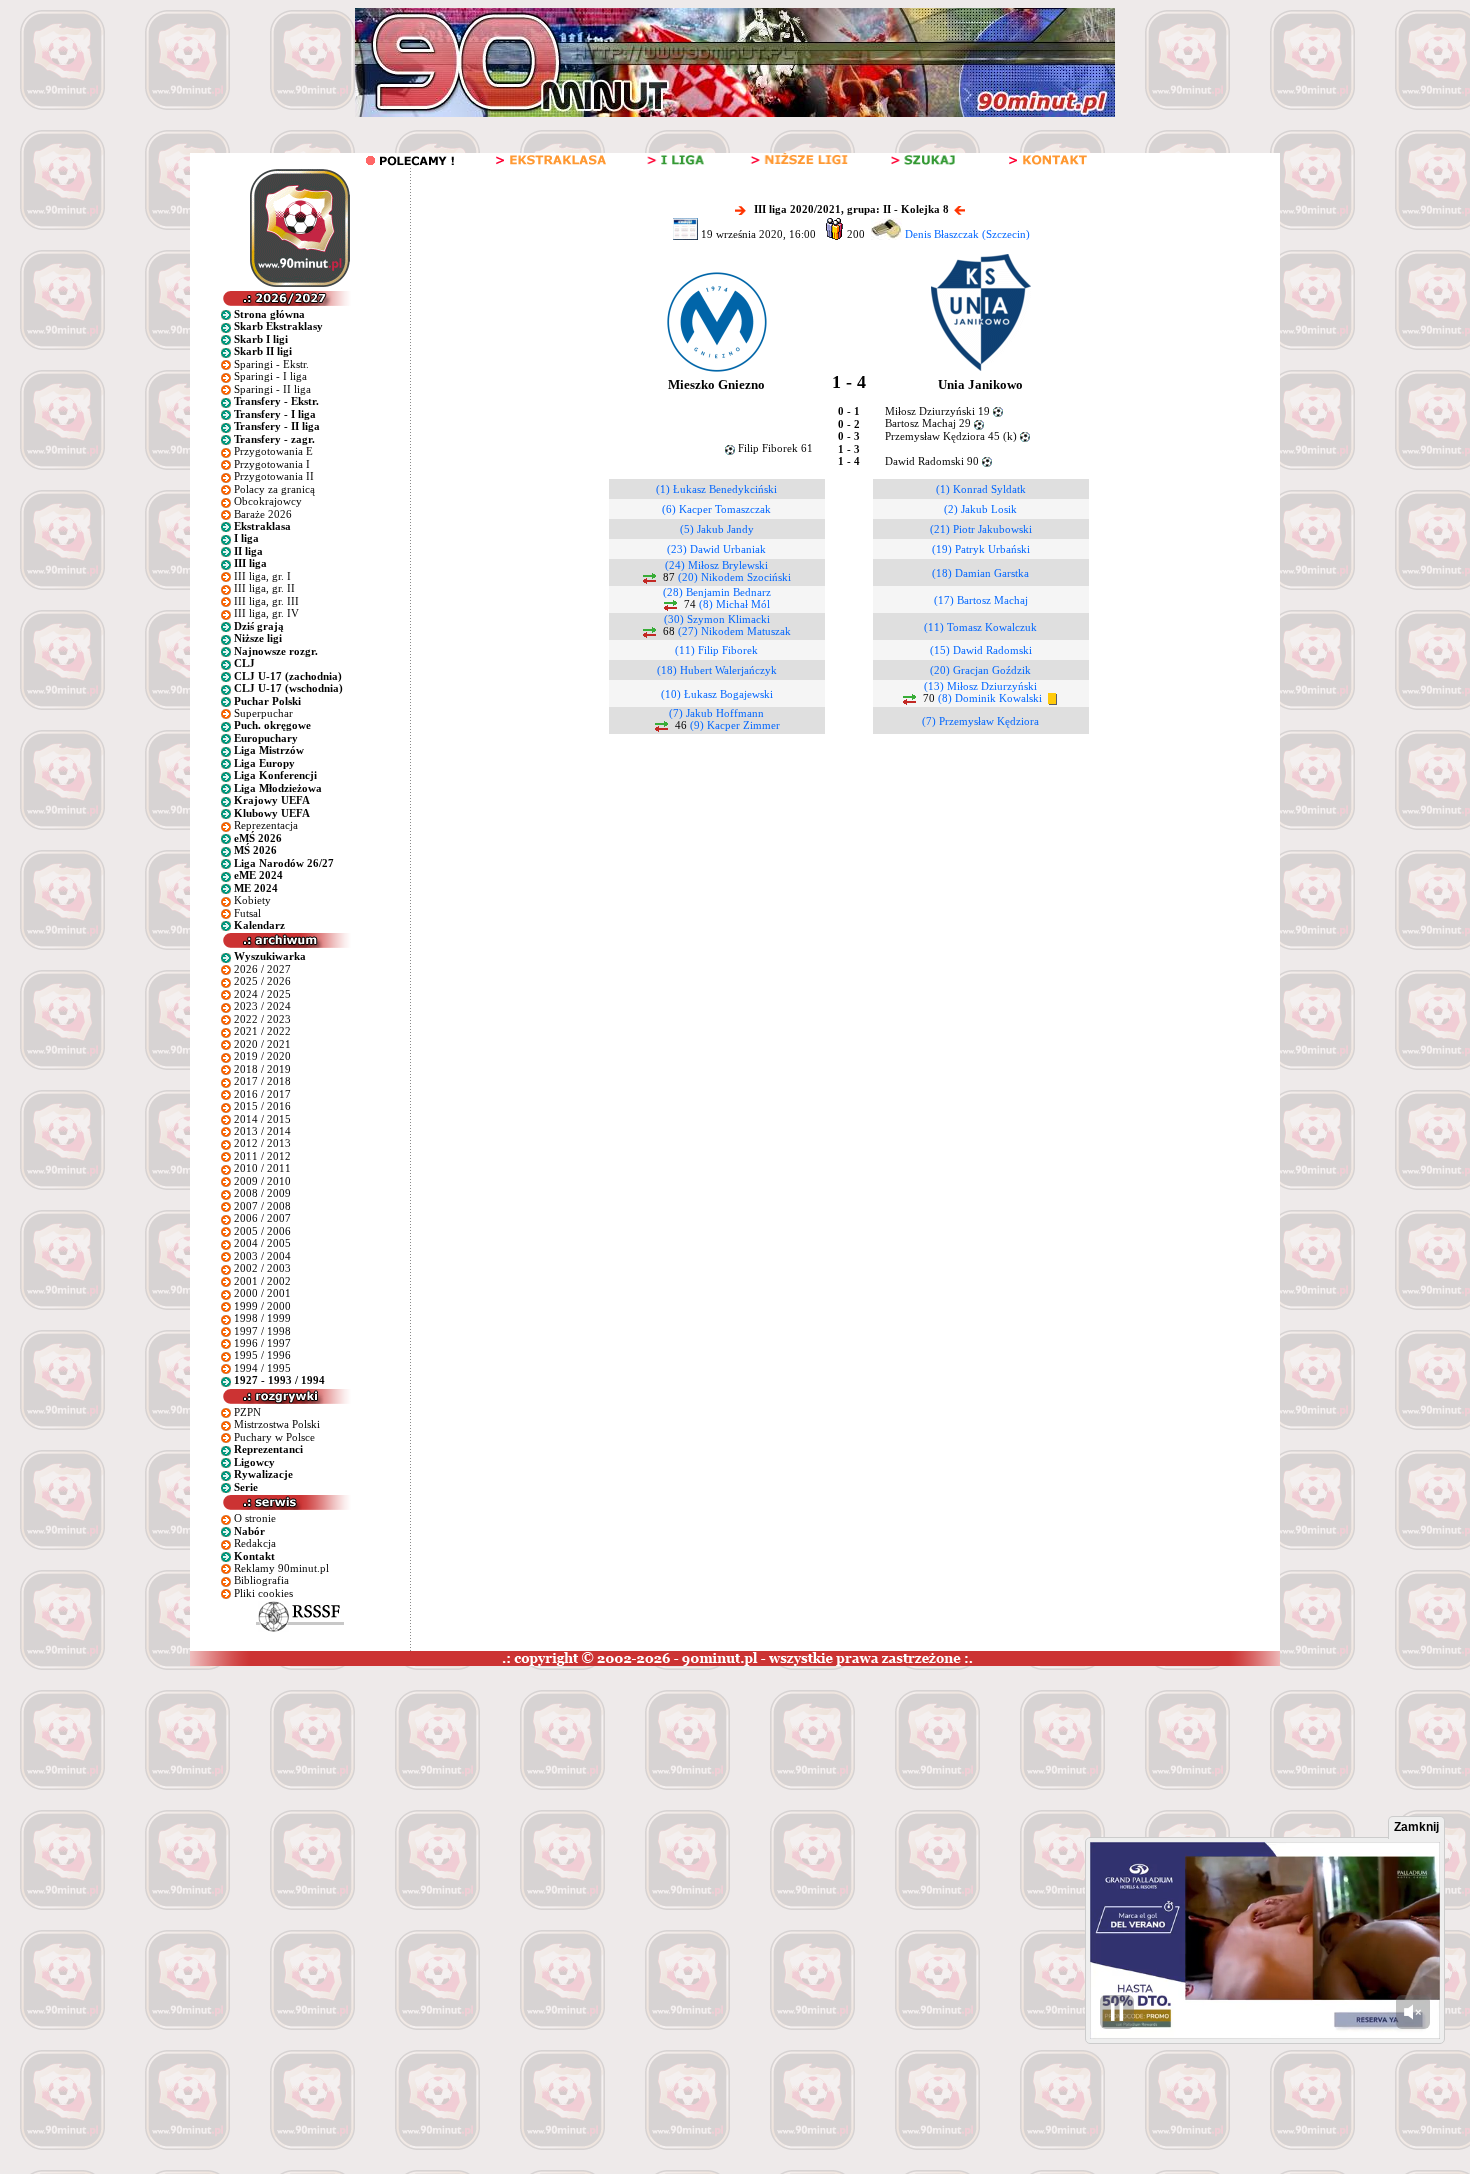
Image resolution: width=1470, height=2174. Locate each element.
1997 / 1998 (262, 1331)
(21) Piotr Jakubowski (981, 529)
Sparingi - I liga (270, 376)
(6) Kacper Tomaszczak (716, 509)
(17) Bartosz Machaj (981, 600)
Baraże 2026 (263, 514)
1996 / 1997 (262, 1343)
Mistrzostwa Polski (277, 1424)
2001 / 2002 (262, 1281)
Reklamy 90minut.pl (281, 1568)
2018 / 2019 (262, 1069)
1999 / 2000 (262, 1306)
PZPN (247, 1412)
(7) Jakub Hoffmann (716, 713)
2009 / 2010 (262, 1181)
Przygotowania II (274, 476)
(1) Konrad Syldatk (981, 489)
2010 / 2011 (262, 1168)
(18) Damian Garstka (980, 573)
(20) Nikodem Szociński (734, 577)
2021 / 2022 (262, 1031)
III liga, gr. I (262, 576)
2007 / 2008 (262, 1206)
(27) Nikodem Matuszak (734, 631)
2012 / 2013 (262, 1143)
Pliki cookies (263, 1593)
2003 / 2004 (262, 1256)
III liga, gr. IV (266, 613)
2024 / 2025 (262, 994)
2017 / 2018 (262, 1081)
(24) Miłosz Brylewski (716, 565)
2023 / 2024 (262, 1006)
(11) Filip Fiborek (716, 650)
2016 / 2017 (262, 1094)
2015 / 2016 (262, 1106)
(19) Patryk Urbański (981, 549)
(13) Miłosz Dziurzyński (980, 686)
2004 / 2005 (262, 1243)
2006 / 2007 (262, 1218)
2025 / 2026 (262, 981)
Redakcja (255, 1543)
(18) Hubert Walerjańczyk (717, 670)
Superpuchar (263, 713)
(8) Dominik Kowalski (990, 698)
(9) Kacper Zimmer (735, 725)
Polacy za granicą (274, 489)
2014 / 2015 (262, 1119)
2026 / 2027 (262, 969)
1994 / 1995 (262, 1368)
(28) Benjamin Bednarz (717, 592)
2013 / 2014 (262, 1131)
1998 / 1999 (262, 1318)
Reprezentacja (266, 825)
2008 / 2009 (262, 1193)
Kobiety (252, 900)
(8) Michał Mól (734, 604)
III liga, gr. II (264, 588)
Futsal (247, 913)
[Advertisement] (383, 1816)
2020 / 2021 (262, 1044)
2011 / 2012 (262, 1156)
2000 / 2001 (262, 1293)
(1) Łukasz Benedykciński (716, 489)
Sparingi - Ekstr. (271, 364)
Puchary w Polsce (274, 1437)
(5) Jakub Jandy (717, 529)
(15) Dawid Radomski (981, 650)
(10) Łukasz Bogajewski (717, 694)
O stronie (255, 1518)
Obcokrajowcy (268, 501)
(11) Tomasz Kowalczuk (980, 627)
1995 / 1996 (262, 1355)
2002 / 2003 (262, 1268)
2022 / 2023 (262, 1019)
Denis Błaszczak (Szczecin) (967, 234)
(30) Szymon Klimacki (717, 619)
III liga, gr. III (266, 601)
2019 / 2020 (262, 1056)
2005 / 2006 (262, 1231)
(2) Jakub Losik (980, 509)
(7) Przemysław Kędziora (980, 721)
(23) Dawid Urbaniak (716, 549)
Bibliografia (261, 1580)
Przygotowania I (272, 464)
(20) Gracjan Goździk (980, 670)
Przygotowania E (273, 451)
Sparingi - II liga (272, 389)
